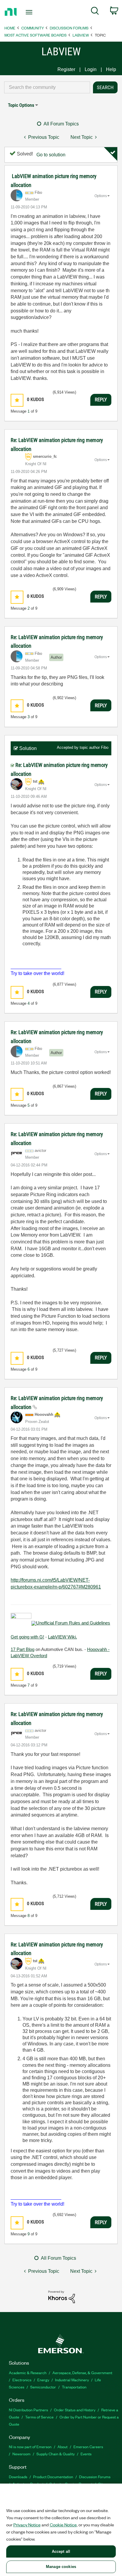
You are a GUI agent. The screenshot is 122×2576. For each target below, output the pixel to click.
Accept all (61, 2551)
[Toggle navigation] (30, 12)
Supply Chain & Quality (56, 2454)
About (62, 2447)
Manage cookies (61, 2567)
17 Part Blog (23, 1649)
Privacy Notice (27, 2525)
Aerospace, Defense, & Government (82, 2373)
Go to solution (51, 155)
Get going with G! (27, 1637)
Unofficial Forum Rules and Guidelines (73, 1623)
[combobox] (47, 87)
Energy (43, 2380)
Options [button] (101, 196)
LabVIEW (81, 35)
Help (111, 69)
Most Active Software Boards (36, 35)
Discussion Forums (69, 28)
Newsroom (21, 2454)
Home (10, 28)
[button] (17, 400)
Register (66, 69)
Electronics (22, 2380)
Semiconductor (43, 2387)
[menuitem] (95, 12)
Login (91, 69)
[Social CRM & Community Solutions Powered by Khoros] (62, 2296)
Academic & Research (28, 2373)
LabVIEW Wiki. (62, 1637)
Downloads (18, 2477)
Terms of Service (39, 2417)
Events (86, 2454)
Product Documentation (53, 2477)
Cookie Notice (63, 2525)
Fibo (105, 747)
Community (33, 28)
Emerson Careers (88, 2447)
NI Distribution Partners (28, 2410)
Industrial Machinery (72, 2380)
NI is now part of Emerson (30, 2447)
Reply (101, 400)
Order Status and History (75, 2410)
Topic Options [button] (21, 105)
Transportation (74, 2387)
